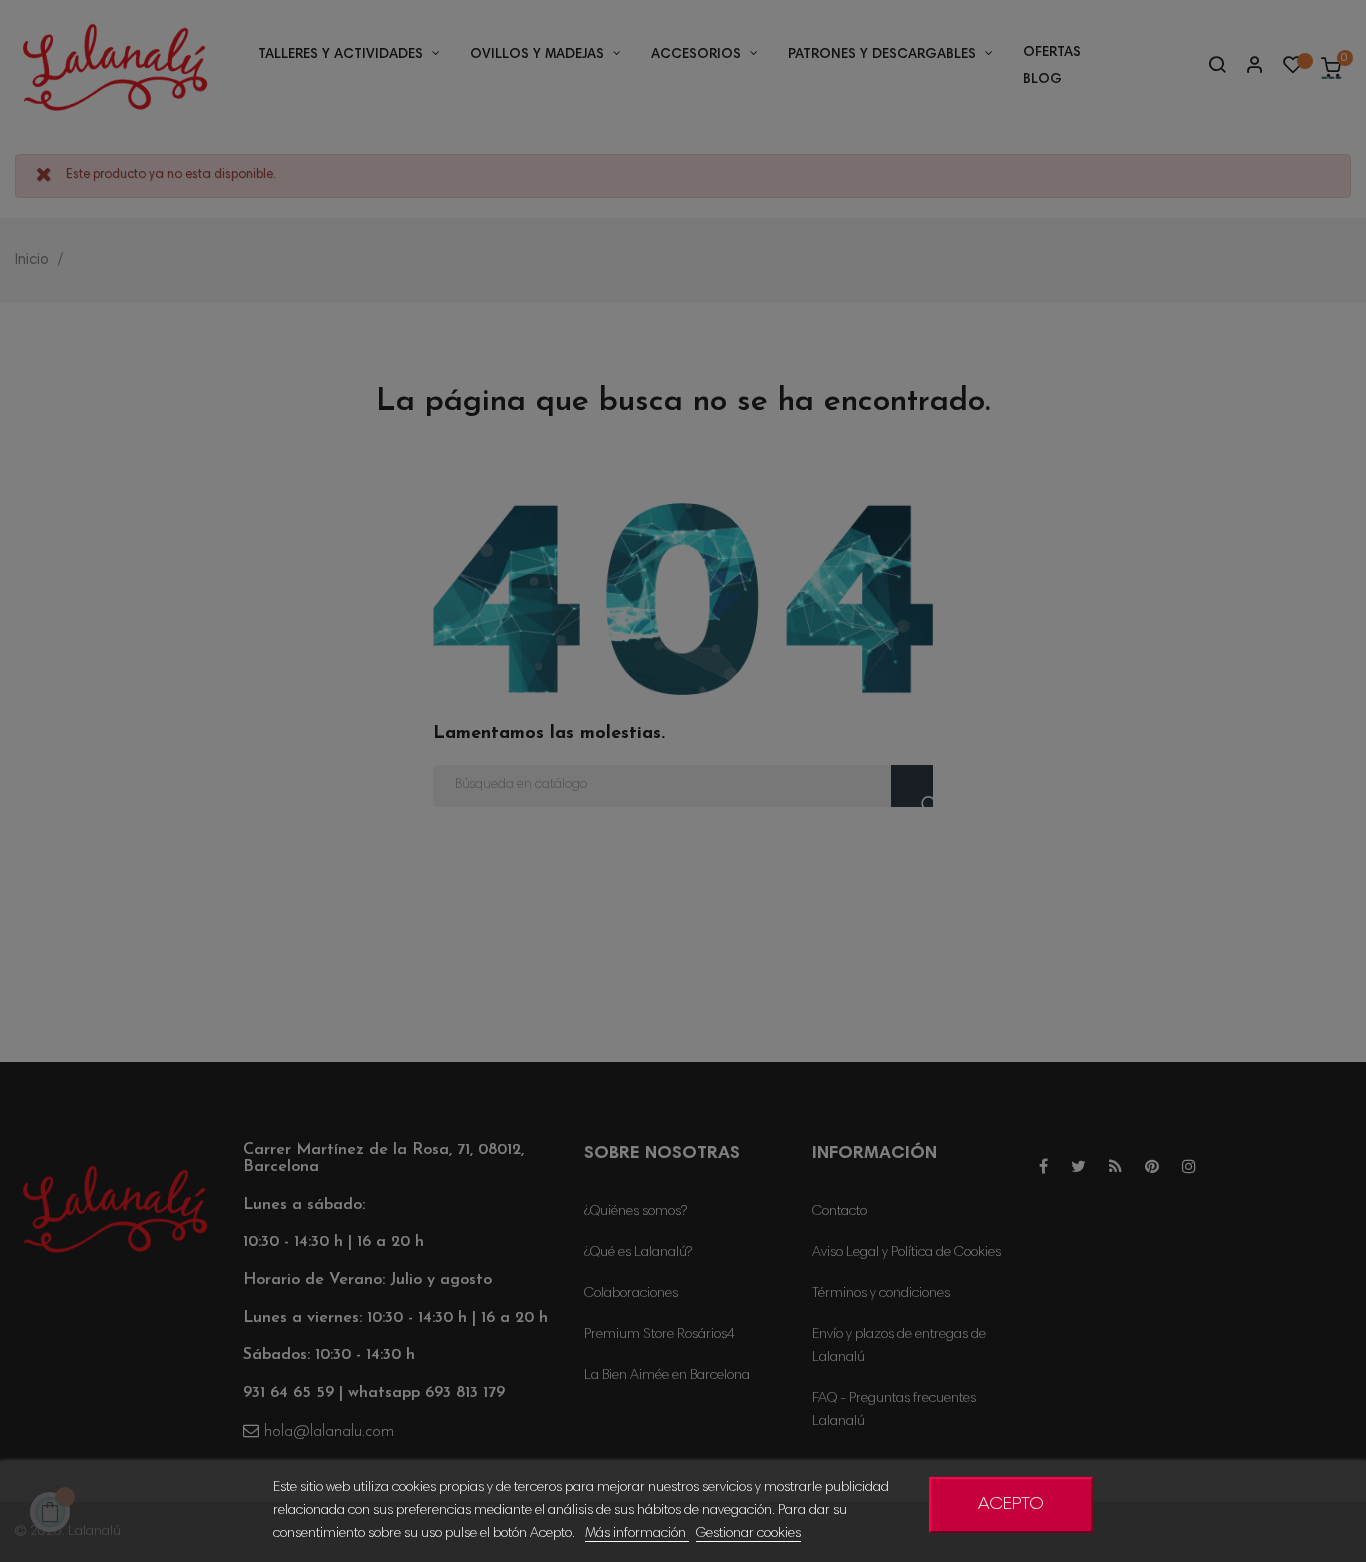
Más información (637, 1534)
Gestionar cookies (748, 1534)
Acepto (1011, 1505)
